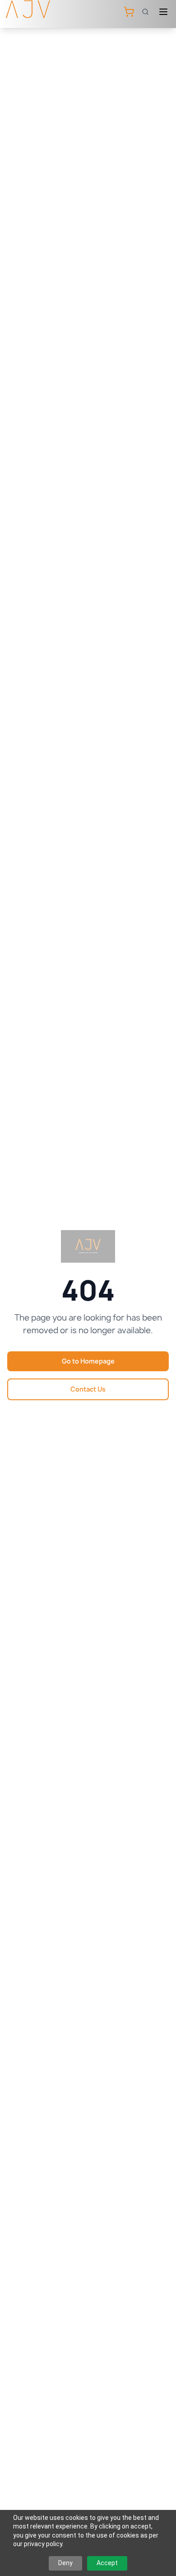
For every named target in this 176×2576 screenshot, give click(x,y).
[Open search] (145, 12)
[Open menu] (163, 12)
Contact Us (88, 1389)
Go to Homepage (88, 1361)
